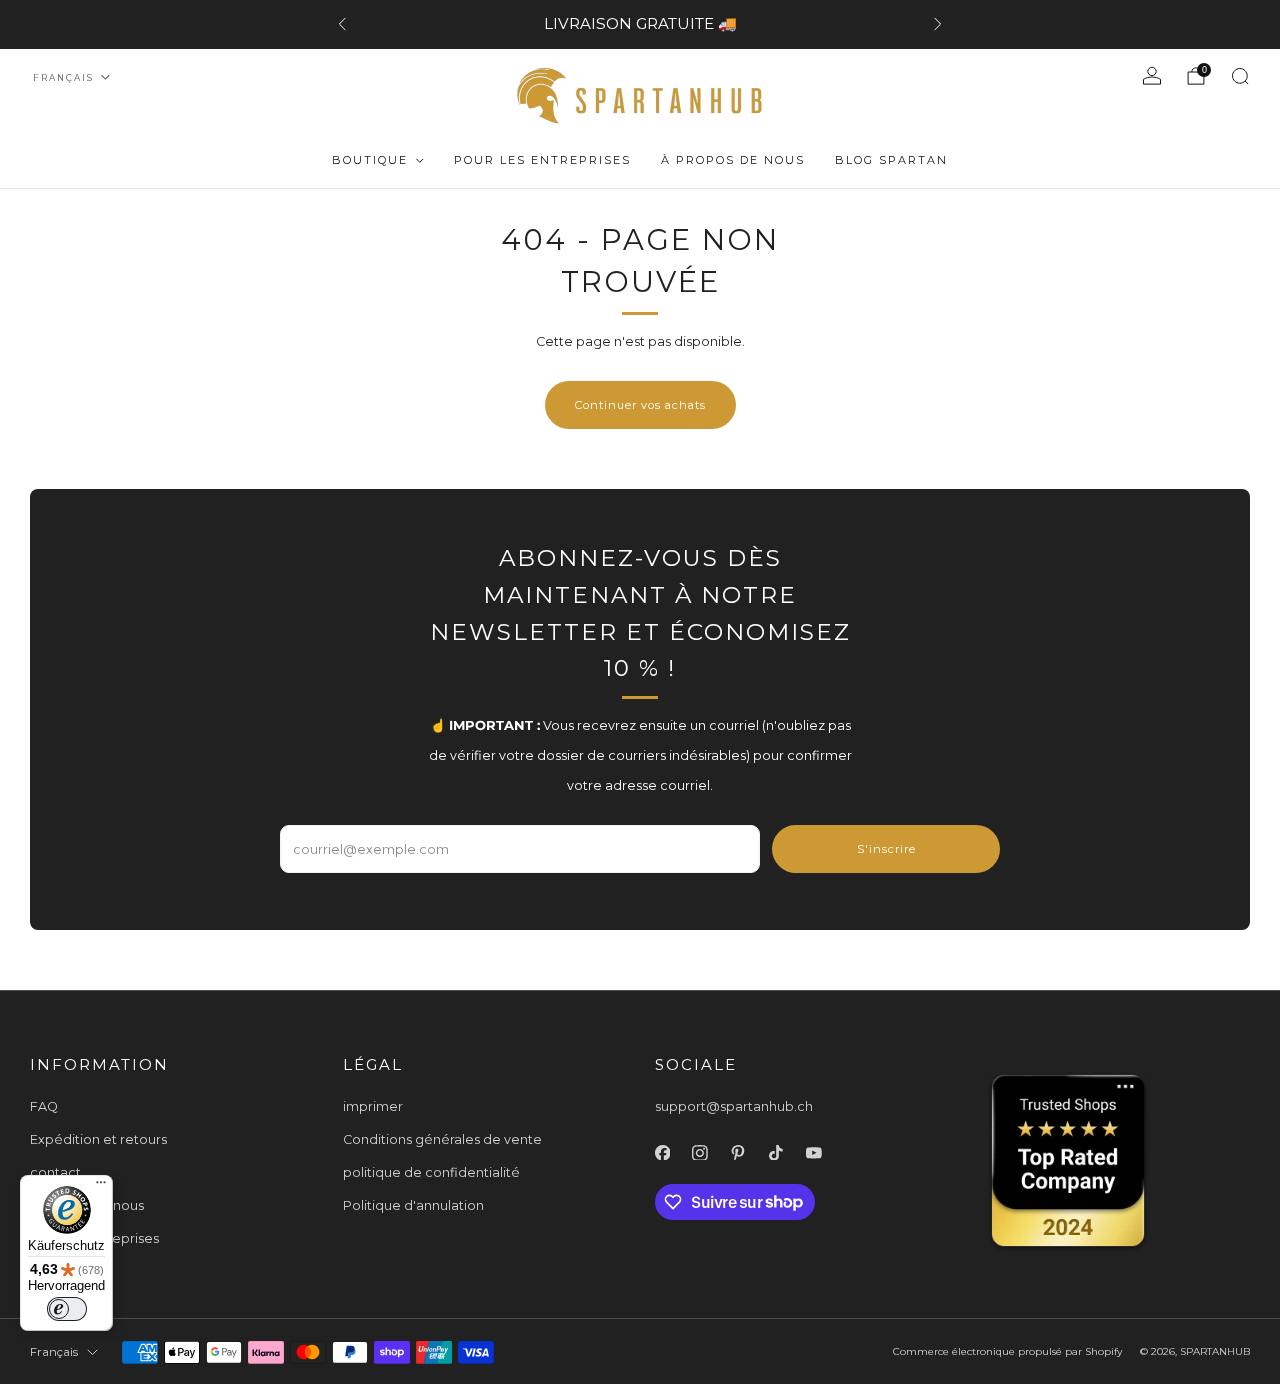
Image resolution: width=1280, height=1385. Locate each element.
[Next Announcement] (938, 24)
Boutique (370, 160)
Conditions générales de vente (442, 1139)
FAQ (44, 1106)
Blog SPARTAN (891, 160)
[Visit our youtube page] (814, 1153)
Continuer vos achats (640, 405)
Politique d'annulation (413, 1205)
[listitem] (640, 24)
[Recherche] (1240, 76)
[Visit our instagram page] (700, 1153)
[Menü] (101, 1187)
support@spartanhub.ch (734, 1106)
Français (63, 77)
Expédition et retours (98, 1139)
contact (55, 1172)
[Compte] (1152, 76)
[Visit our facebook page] (663, 1153)
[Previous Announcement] (342, 24)
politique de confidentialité (431, 1172)
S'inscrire (886, 849)
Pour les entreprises (542, 160)
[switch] (67, 1309)
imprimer (373, 1106)
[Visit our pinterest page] (738, 1153)
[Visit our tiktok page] (776, 1153)
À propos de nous (733, 160)
